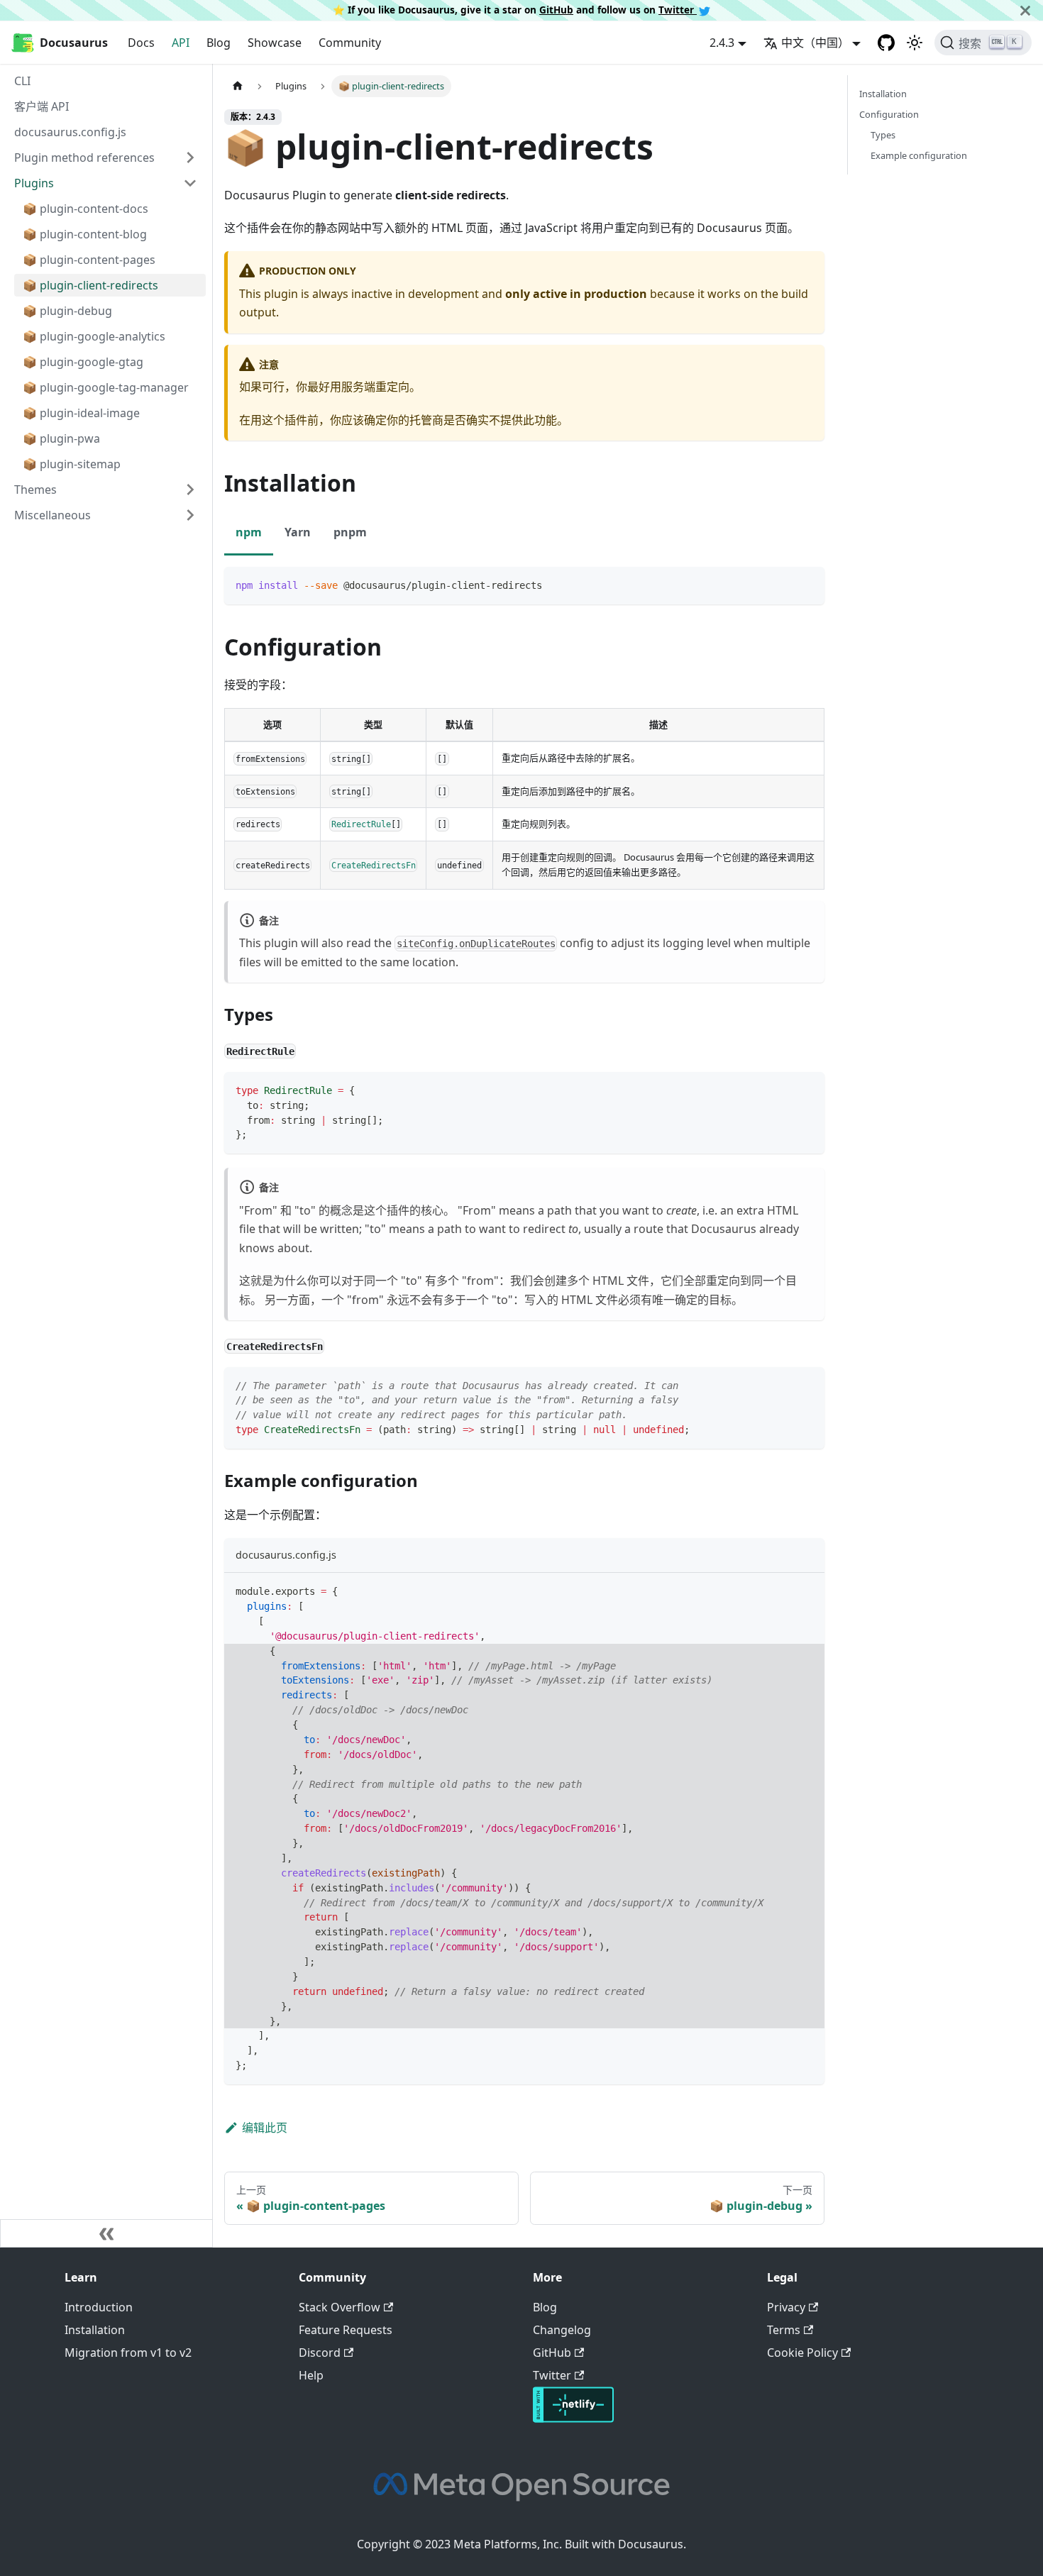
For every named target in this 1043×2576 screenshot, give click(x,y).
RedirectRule (361, 824)
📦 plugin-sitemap (72, 464)
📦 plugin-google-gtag (83, 362)
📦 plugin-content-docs (85, 209)
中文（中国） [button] (815, 43)
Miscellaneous (53, 515)
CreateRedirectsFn (374, 865)
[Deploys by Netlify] (573, 2419)
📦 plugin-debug (67, 311)
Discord (320, 2353)
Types (883, 135)
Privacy (786, 2307)
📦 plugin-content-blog (85, 234)
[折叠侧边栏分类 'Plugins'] (190, 183)
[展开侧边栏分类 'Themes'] (190, 490)
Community (350, 43)
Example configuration (919, 155)
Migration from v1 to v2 (128, 2353)
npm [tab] (249, 532)
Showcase (275, 43)
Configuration (889, 114)
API (181, 43)
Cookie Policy (802, 2353)
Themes (35, 490)
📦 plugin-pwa (61, 438)
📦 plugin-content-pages (89, 260)
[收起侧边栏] (106, 2233)
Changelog (562, 2330)
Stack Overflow (340, 2307)
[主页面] (238, 86)
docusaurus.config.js (70, 132)
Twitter (678, 10)
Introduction (99, 2307)
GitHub (556, 10)
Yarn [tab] (298, 532)
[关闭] (1025, 10)
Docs (141, 43)
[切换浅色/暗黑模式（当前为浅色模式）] (915, 43)
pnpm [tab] (350, 532)
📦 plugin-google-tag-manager (106, 387)
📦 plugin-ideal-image (81, 413)
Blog (219, 43)
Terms (784, 2330)
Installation (883, 94)
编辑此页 (265, 2128)
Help (311, 2375)
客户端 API (42, 106)
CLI (22, 81)
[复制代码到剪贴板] (807, 584)
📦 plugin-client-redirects (90, 285)
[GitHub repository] (886, 43)
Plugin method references (84, 157)
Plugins (34, 183)
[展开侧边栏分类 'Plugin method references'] (190, 157)
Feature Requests (346, 2330)
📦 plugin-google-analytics (94, 336)
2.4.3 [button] (722, 43)
